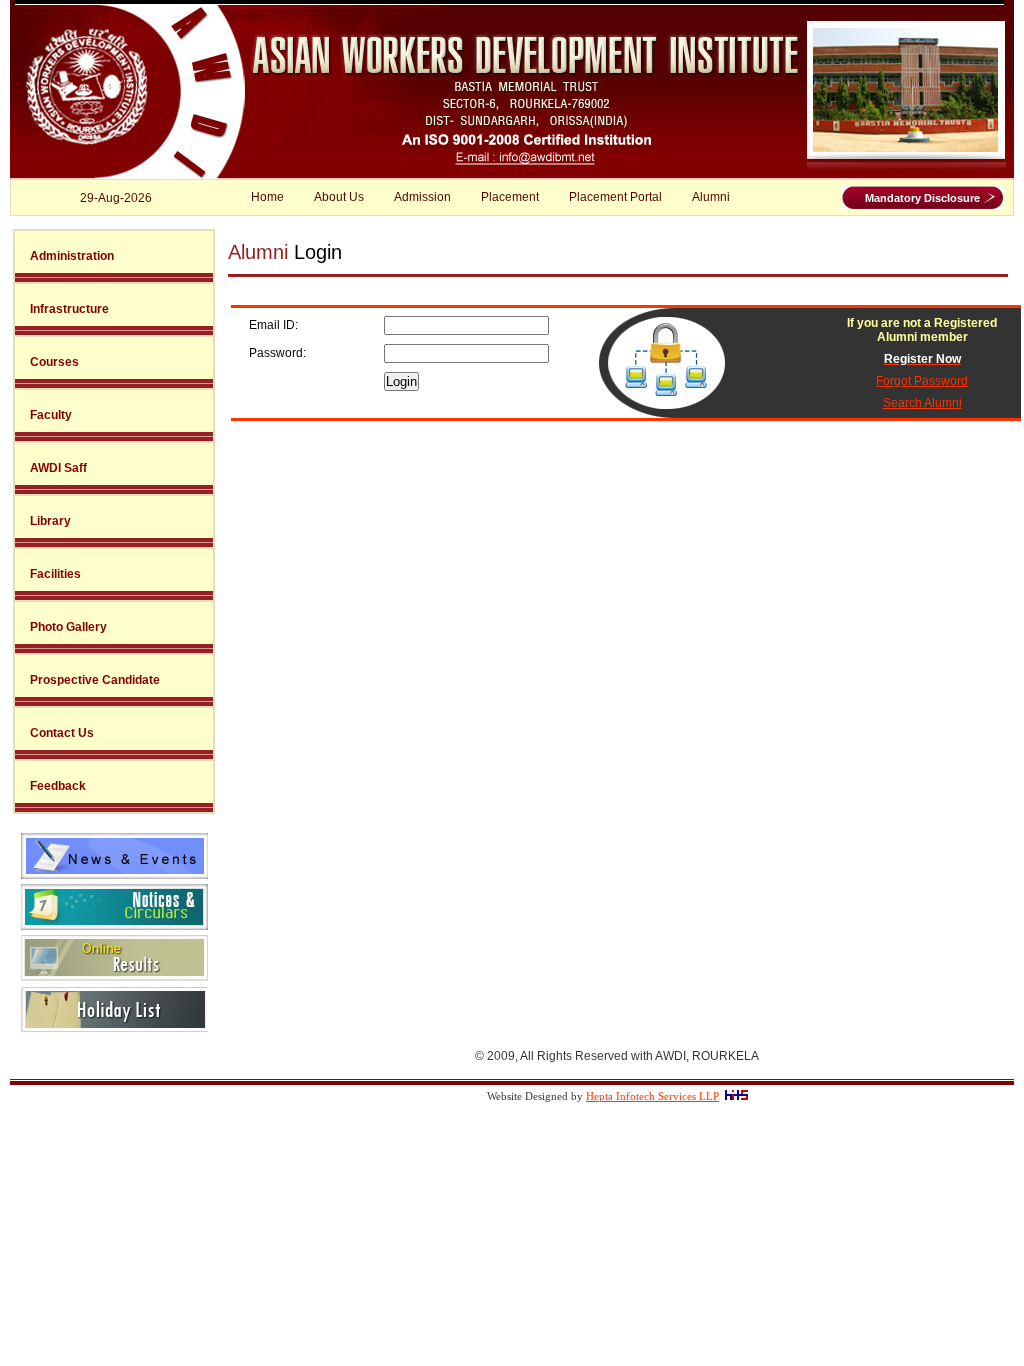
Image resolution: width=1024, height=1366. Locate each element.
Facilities (55, 574)
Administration (72, 256)
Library (50, 521)
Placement (510, 197)
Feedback (58, 786)
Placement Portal (615, 197)
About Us (339, 197)
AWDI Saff (58, 468)
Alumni (711, 197)
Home (267, 197)
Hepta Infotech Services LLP (652, 1096)
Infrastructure (69, 309)
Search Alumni (922, 403)
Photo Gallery (68, 627)
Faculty (51, 415)
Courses (54, 362)
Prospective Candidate (95, 680)
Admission (422, 197)
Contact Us (62, 733)
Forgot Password (922, 381)
